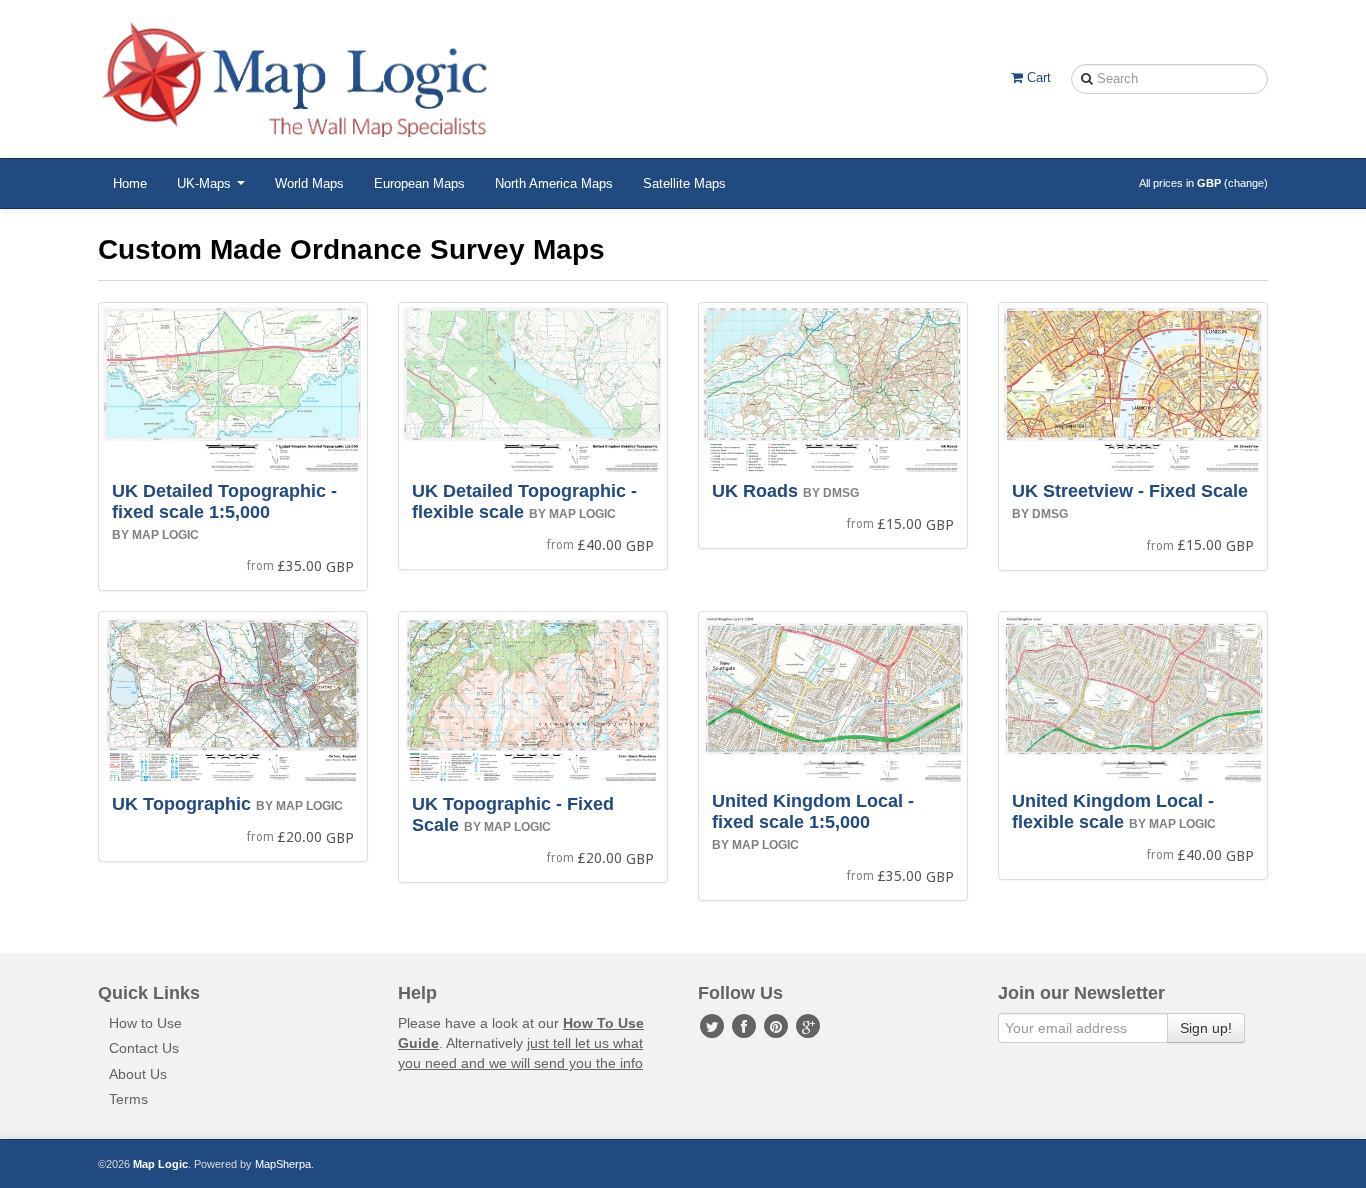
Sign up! (1206, 1028)
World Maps (309, 183)
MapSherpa (283, 1164)
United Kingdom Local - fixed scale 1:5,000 (813, 811)
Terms (128, 1099)
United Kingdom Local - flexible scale (1113, 811)
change (1246, 183)
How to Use (145, 1023)
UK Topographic (181, 804)
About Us (138, 1074)
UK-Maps (206, 183)
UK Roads (755, 491)
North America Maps (554, 183)
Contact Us (144, 1048)
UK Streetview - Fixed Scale (1130, 491)
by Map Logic (155, 535)
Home (130, 183)
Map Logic (160, 1164)
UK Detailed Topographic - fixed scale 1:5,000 (224, 501)
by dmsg (831, 493)
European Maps (419, 183)
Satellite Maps (684, 183)
